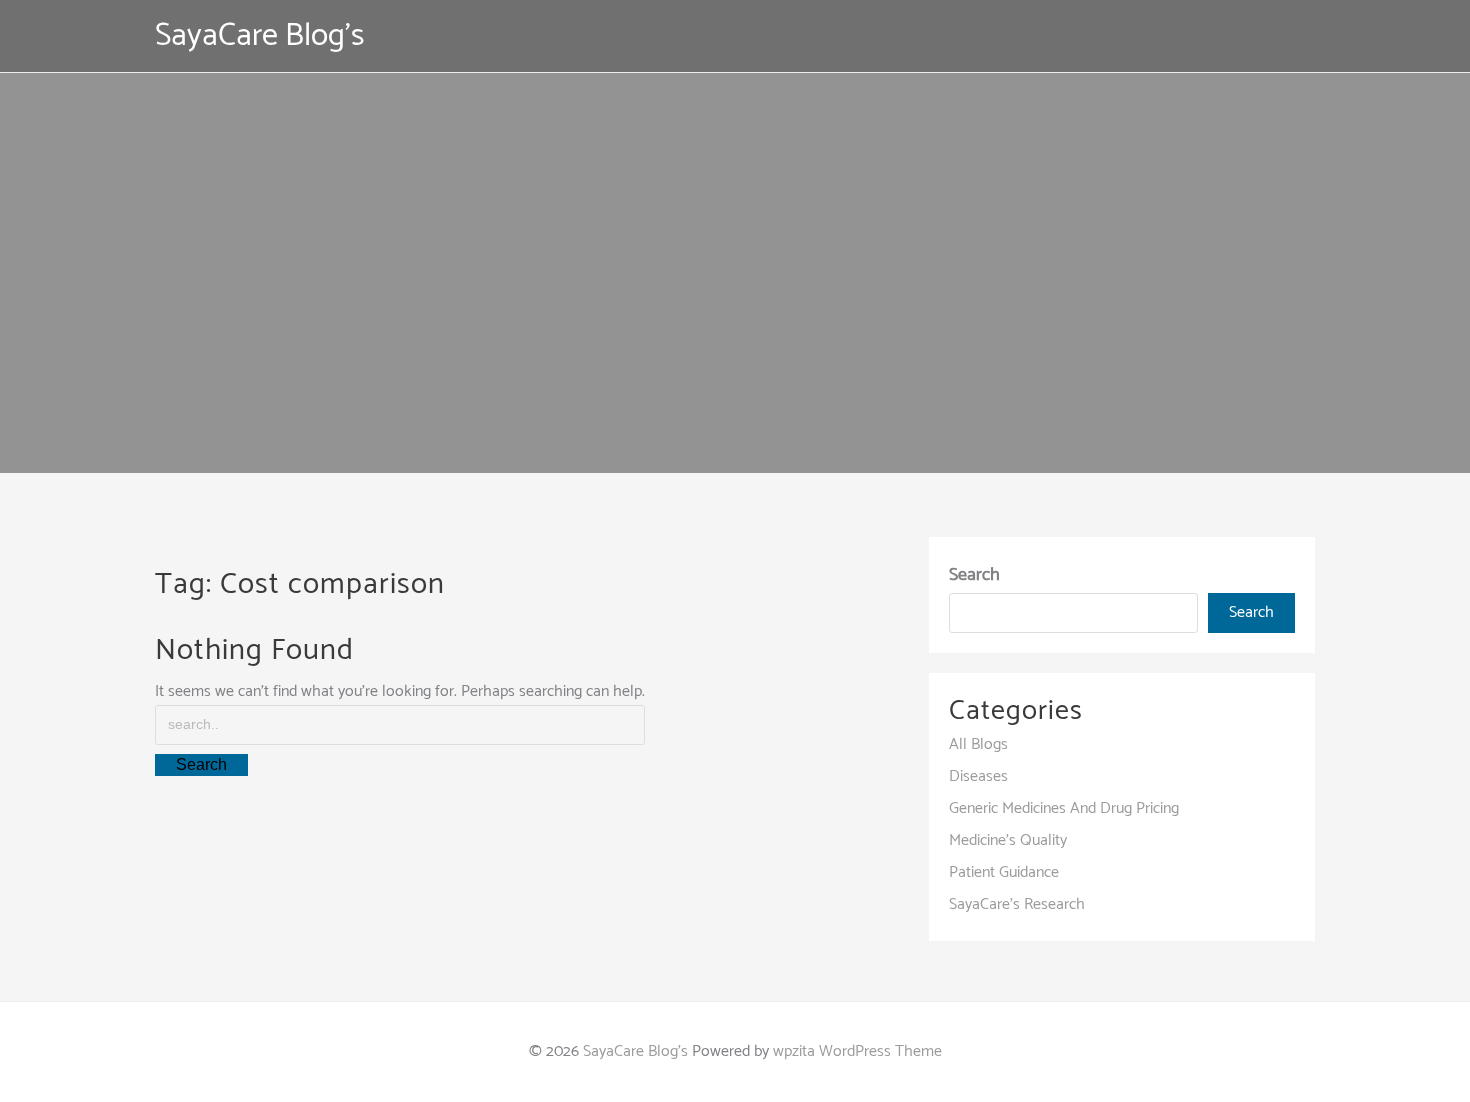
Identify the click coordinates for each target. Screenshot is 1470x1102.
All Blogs (978, 744)
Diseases (978, 776)
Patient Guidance (1004, 872)
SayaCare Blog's (259, 36)
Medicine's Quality (1008, 840)
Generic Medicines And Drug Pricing (1064, 808)
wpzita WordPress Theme (857, 1051)
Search (974, 575)
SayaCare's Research (1017, 904)
